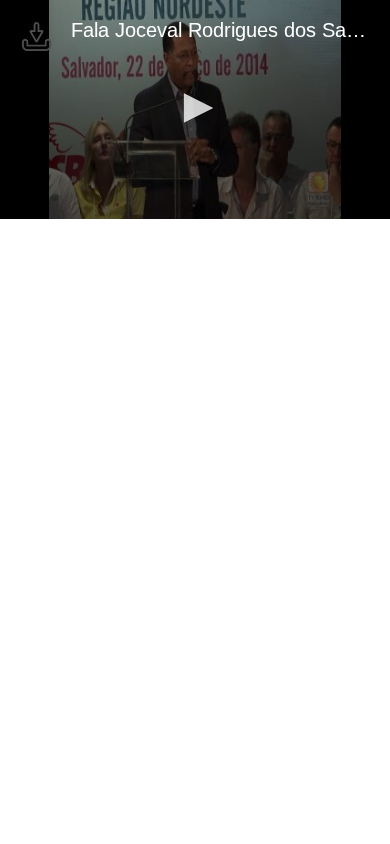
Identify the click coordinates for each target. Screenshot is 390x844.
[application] (195, 109)
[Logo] (36, 36)
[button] (195, 108)
